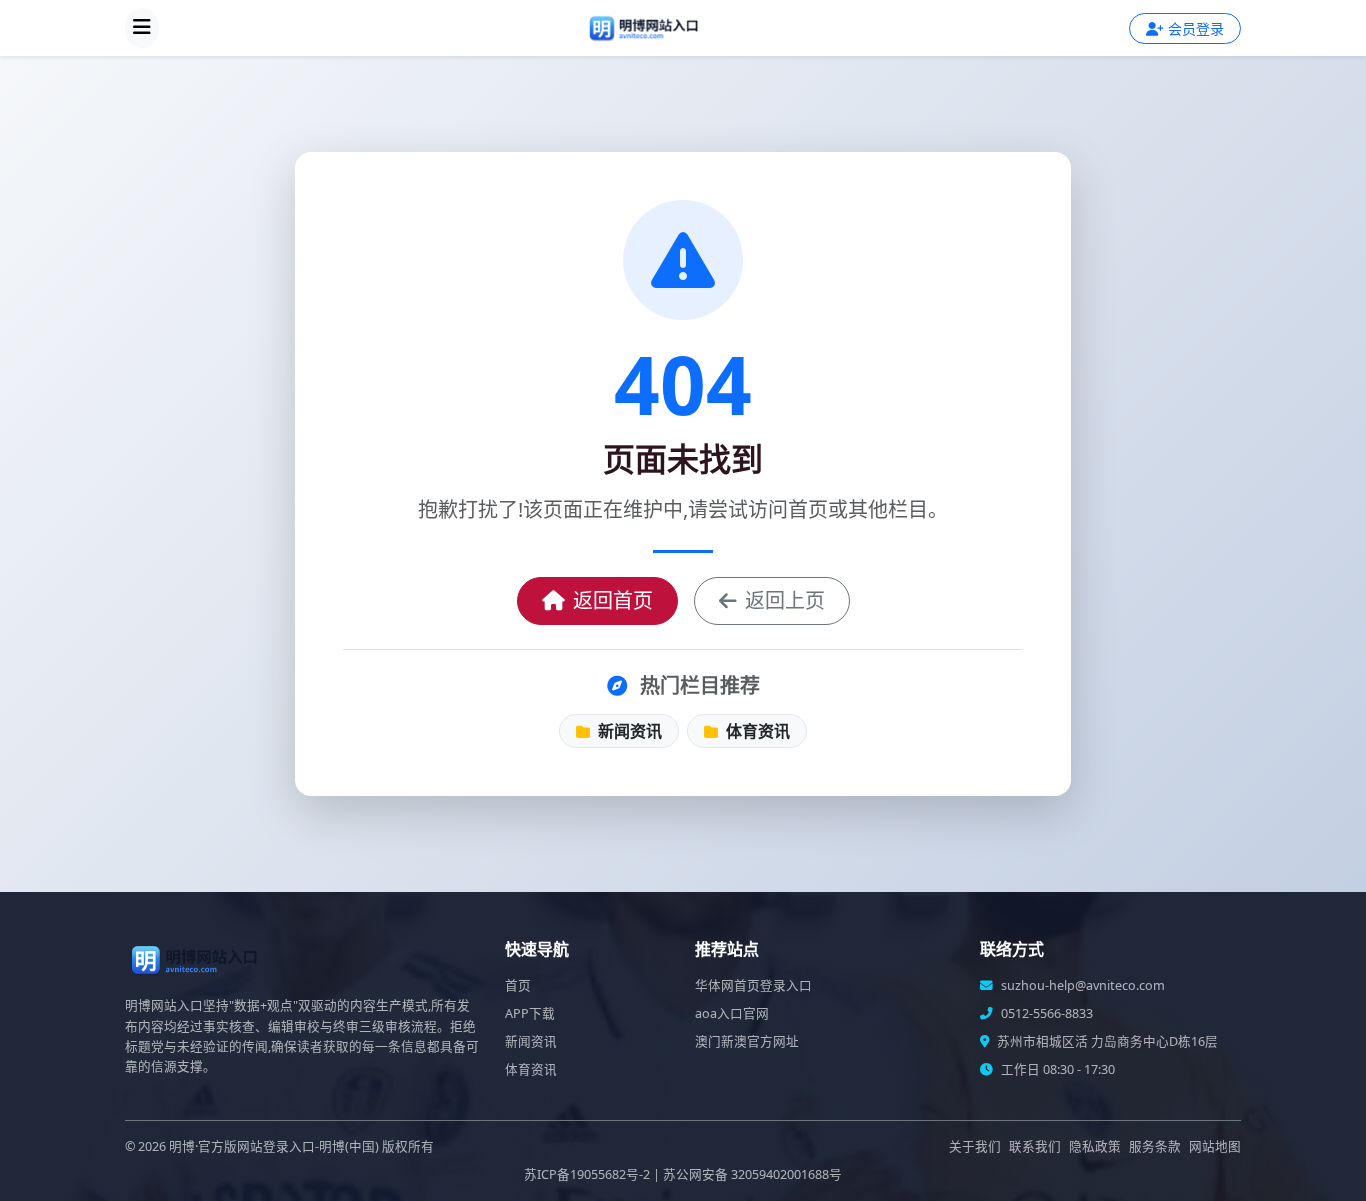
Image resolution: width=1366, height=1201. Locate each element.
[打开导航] (142, 28)
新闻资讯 (628, 731)
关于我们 (975, 1146)
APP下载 (530, 1013)
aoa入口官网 (732, 1013)
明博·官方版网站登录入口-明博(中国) (274, 1146)
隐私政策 (1095, 1146)
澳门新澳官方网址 (747, 1041)
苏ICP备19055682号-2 (587, 1174)
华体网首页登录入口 (753, 985)
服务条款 (1155, 1146)
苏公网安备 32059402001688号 (752, 1174)
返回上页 (785, 600)
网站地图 (1215, 1146)
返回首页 (613, 600)
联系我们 (1035, 1146)
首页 (518, 985)
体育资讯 (756, 731)
